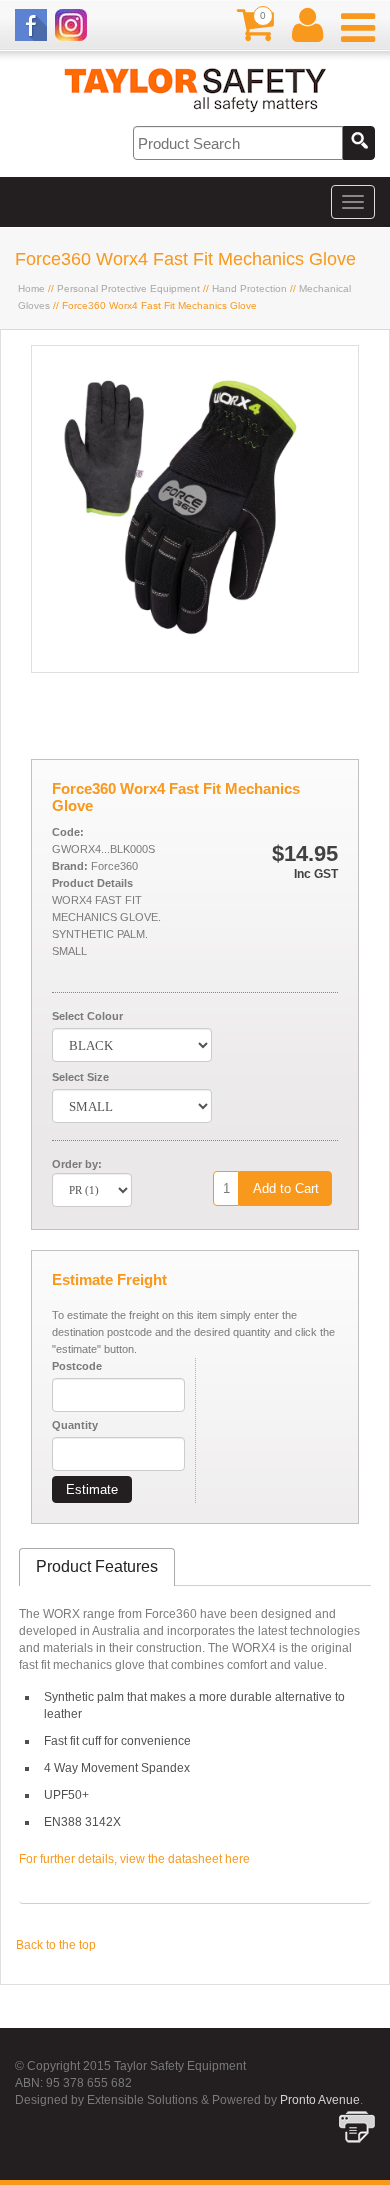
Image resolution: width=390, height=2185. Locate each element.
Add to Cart (286, 1188)
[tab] (97, 1567)
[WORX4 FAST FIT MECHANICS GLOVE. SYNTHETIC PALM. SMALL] (195, 668)
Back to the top (56, 1945)
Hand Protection (249, 288)
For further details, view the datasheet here (134, 1859)
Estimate (92, 1489)
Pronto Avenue (320, 2100)
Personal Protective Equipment (128, 288)
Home (31, 288)
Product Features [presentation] (97, 1566)
